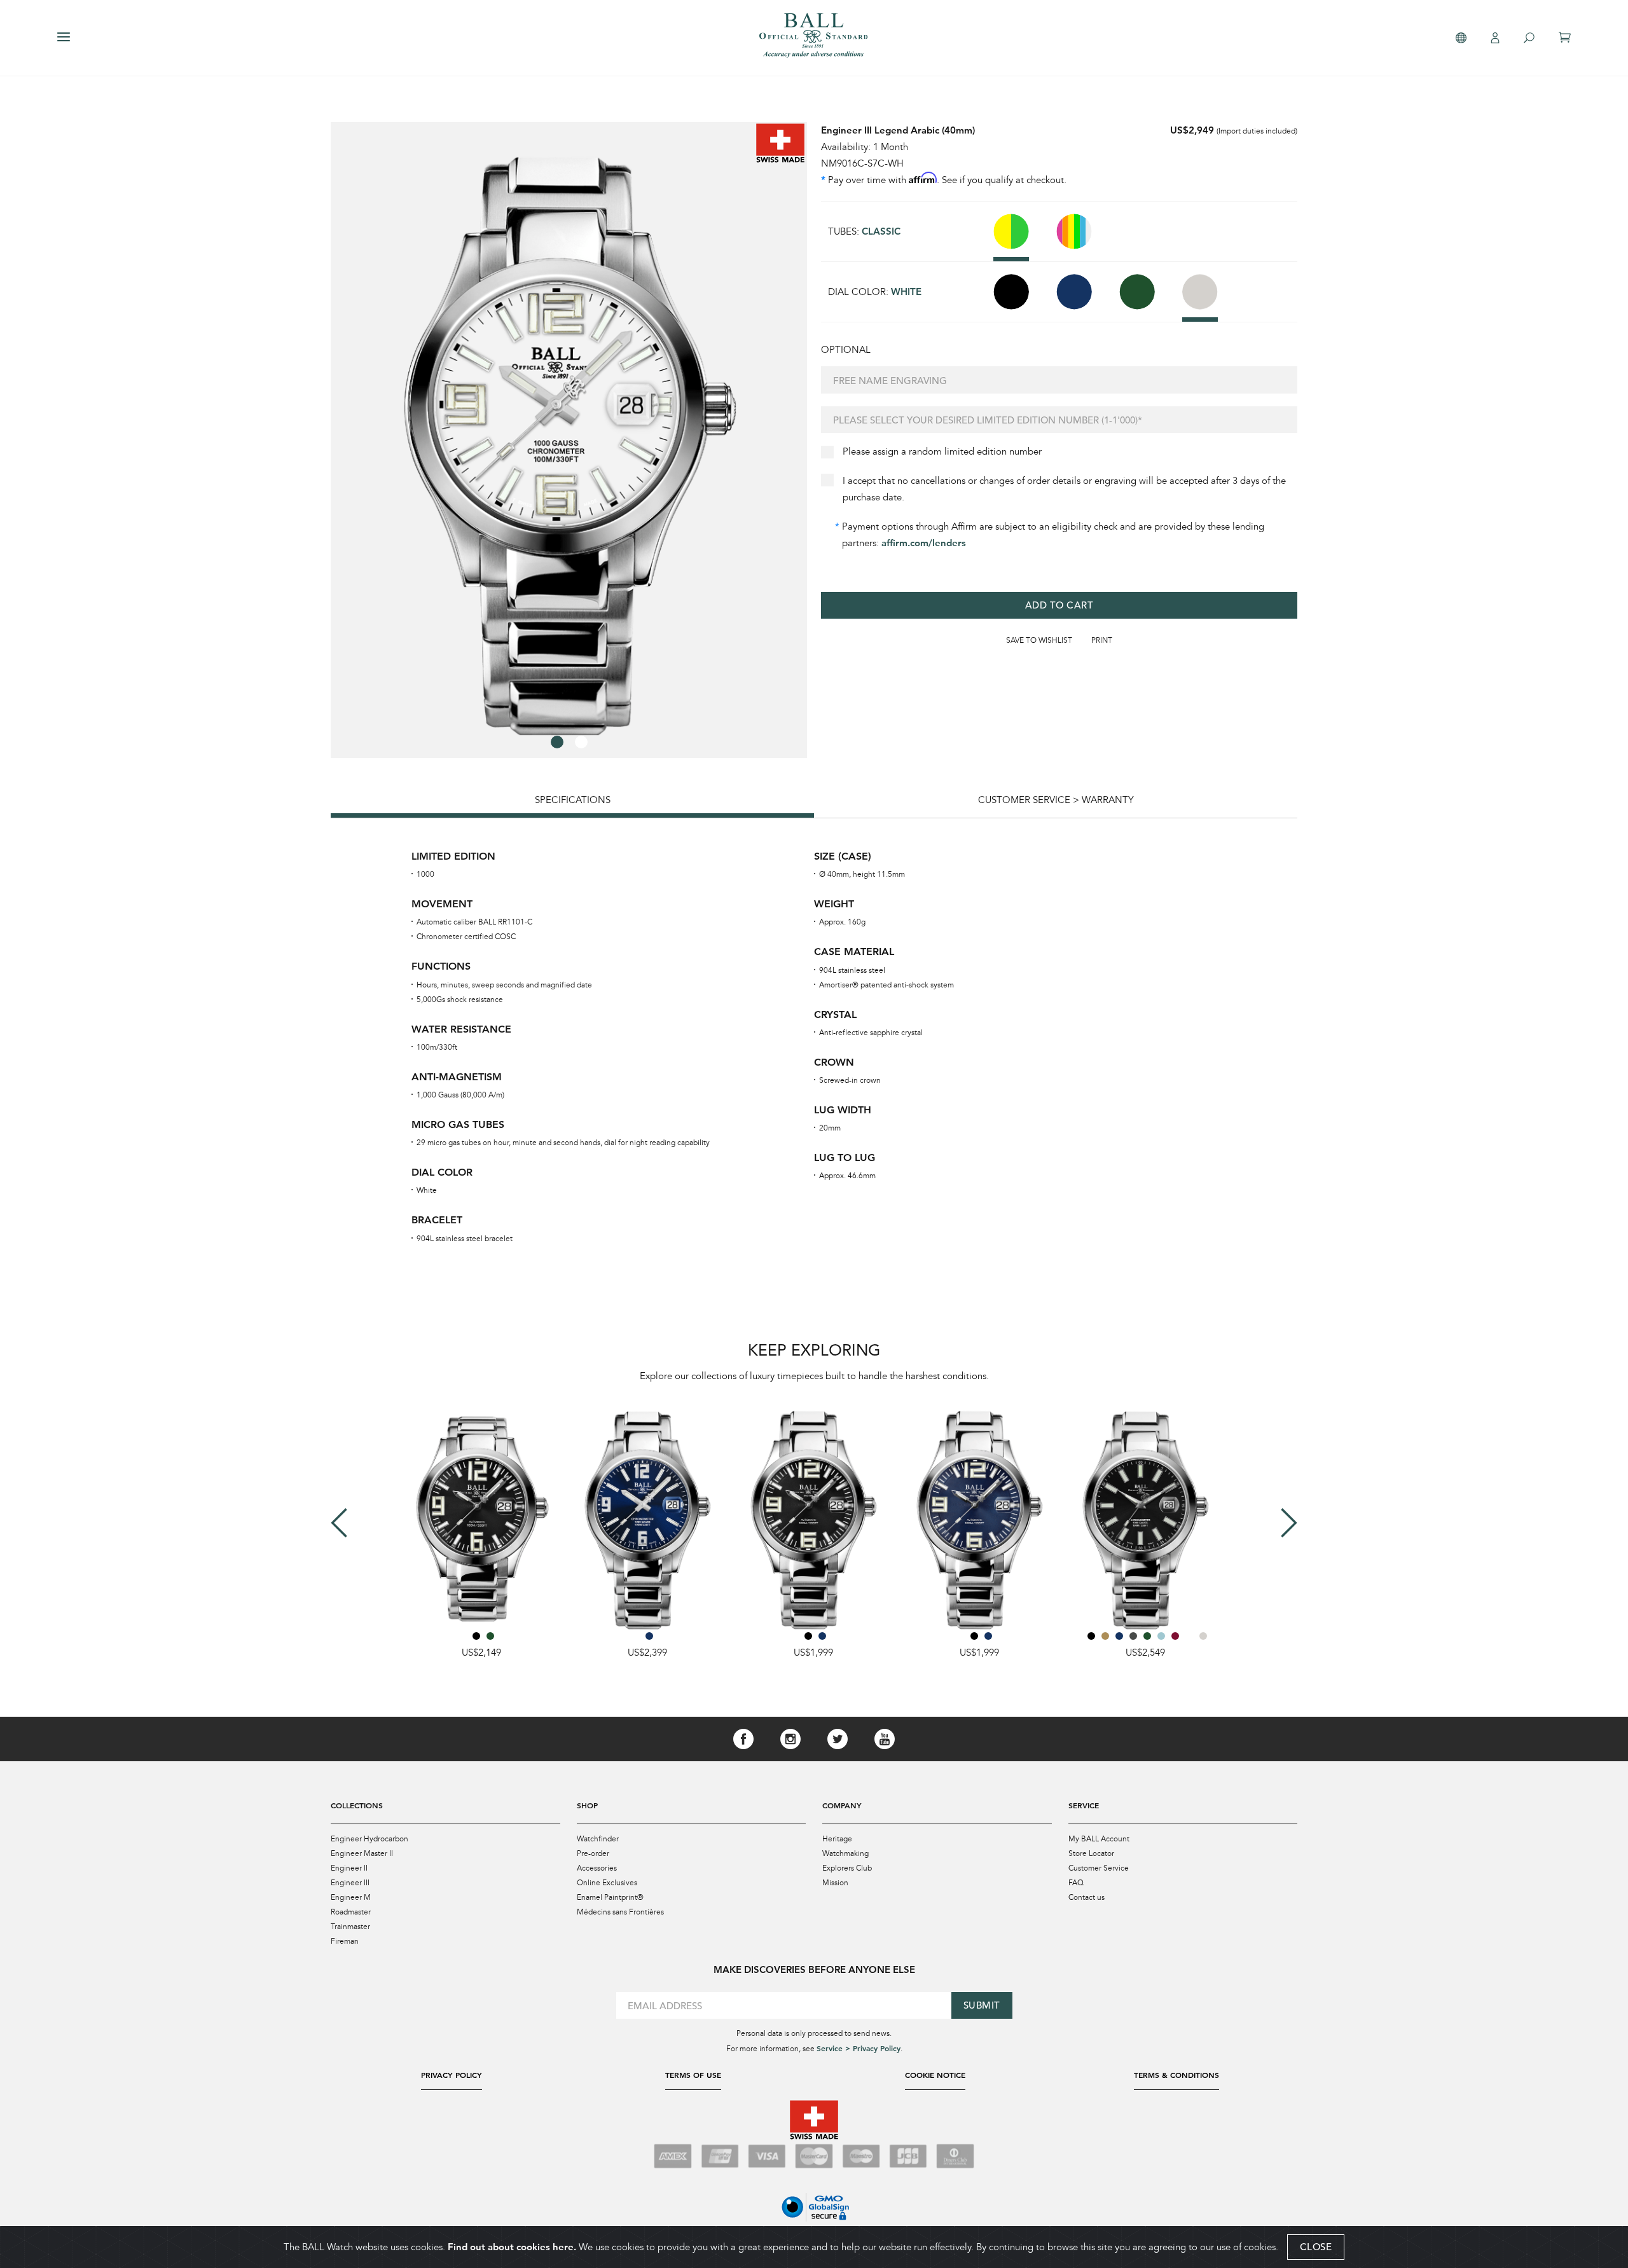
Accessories (597, 1868)
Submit (982, 2005)
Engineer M (351, 1897)
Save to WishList (1039, 640)
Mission (835, 1883)
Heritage (837, 1839)
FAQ (1076, 1883)
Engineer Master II (362, 1853)
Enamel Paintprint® (610, 1897)
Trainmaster (350, 1927)
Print (1102, 640)
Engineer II (349, 1868)
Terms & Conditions (1176, 2075)
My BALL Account (1099, 1839)
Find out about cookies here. (512, 2247)
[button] (557, 742)
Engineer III (350, 1883)
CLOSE (1316, 2247)
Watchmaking (845, 1853)
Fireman (345, 1941)
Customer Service (1099, 1868)
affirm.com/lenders (924, 543)
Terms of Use (693, 2075)
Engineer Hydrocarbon (369, 1839)
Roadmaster (351, 1912)
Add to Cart (1059, 605)
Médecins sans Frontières (620, 1912)
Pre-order (593, 1853)
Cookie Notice (935, 2075)
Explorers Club (847, 1868)
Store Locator (1091, 1853)
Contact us (1086, 1897)
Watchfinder (598, 1839)
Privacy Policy (452, 2075)
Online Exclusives (607, 1883)
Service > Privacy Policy (859, 2048)
